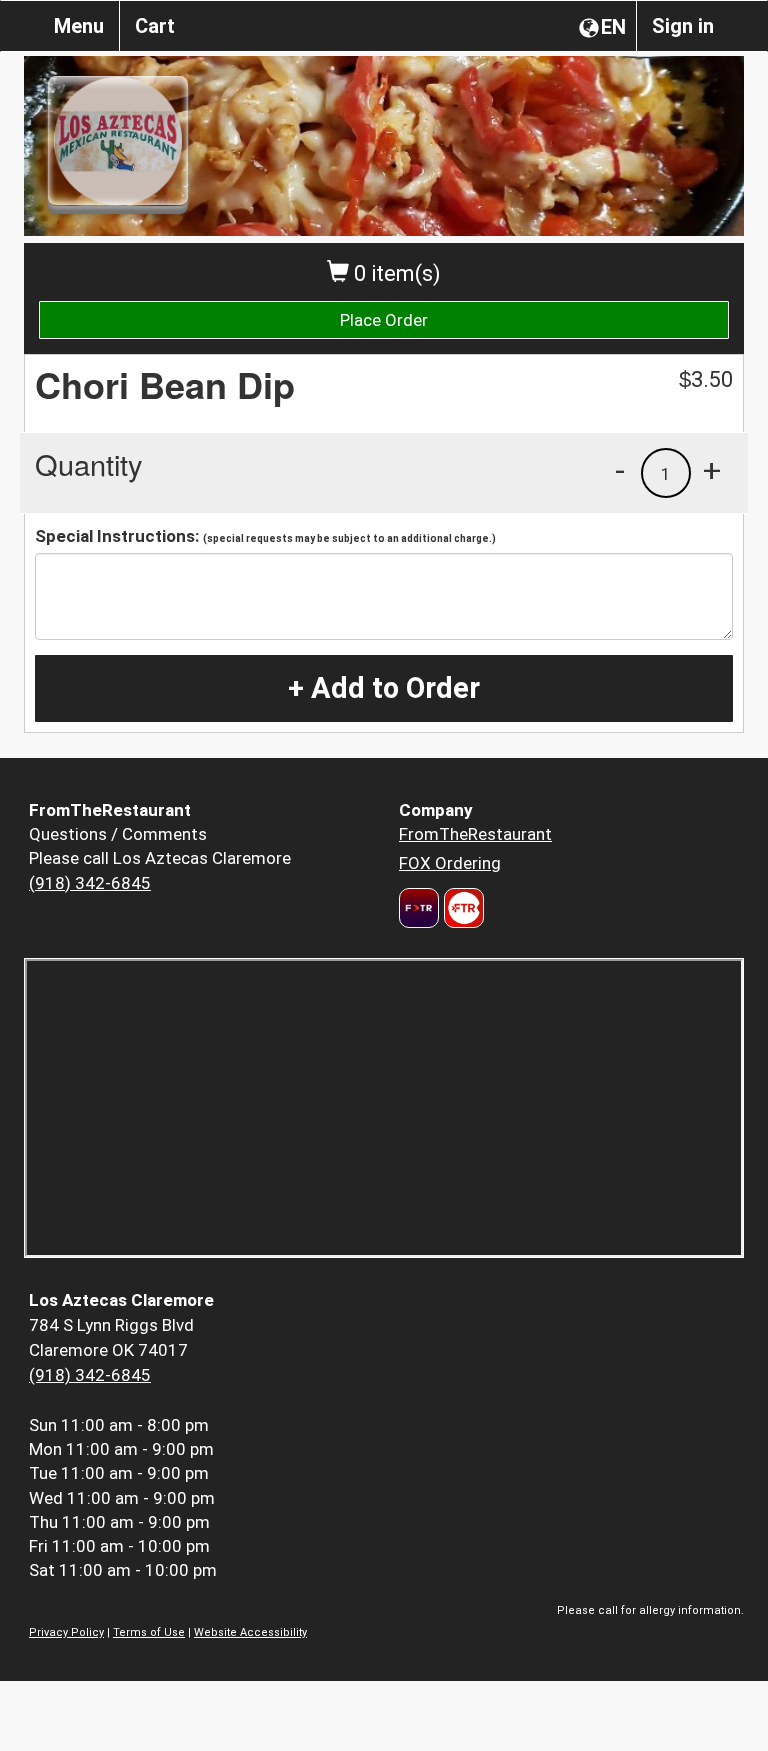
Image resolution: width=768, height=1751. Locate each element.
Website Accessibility (250, 1632)
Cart (155, 26)
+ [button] (712, 470)
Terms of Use (149, 1632)
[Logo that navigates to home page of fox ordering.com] (461, 908)
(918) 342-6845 (90, 883)
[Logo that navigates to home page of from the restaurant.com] (419, 908)
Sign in (683, 26)
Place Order (384, 320)
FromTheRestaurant (475, 834)
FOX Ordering (450, 863)
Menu (79, 26)
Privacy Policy (66, 1632)
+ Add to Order (384, 688)
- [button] (620, 470)
